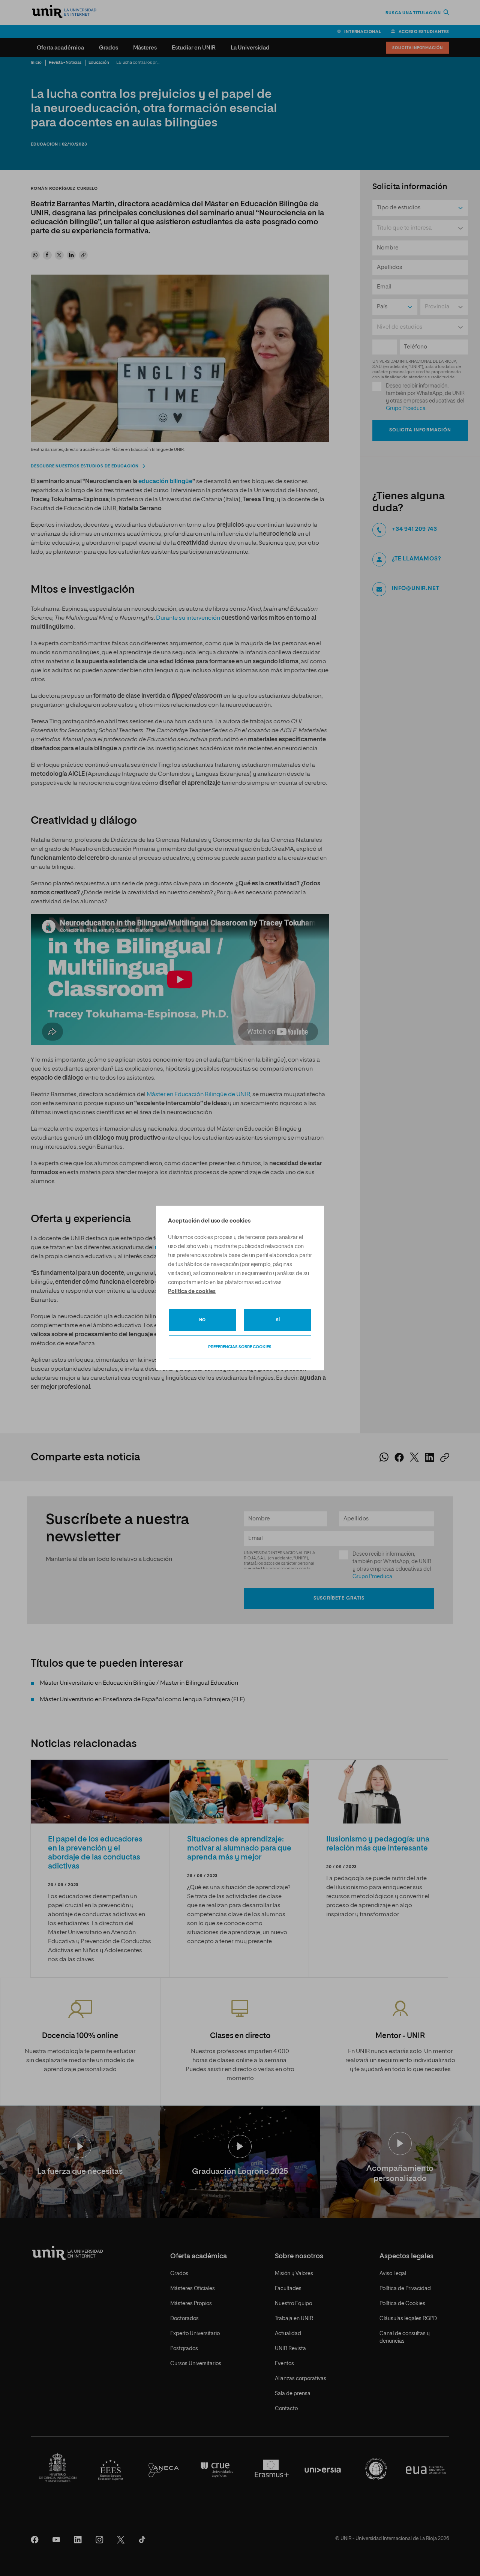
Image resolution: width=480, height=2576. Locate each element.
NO (202, 1320)
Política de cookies (192, 1292)
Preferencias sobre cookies (240, 1347)
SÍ (278, 1320)
